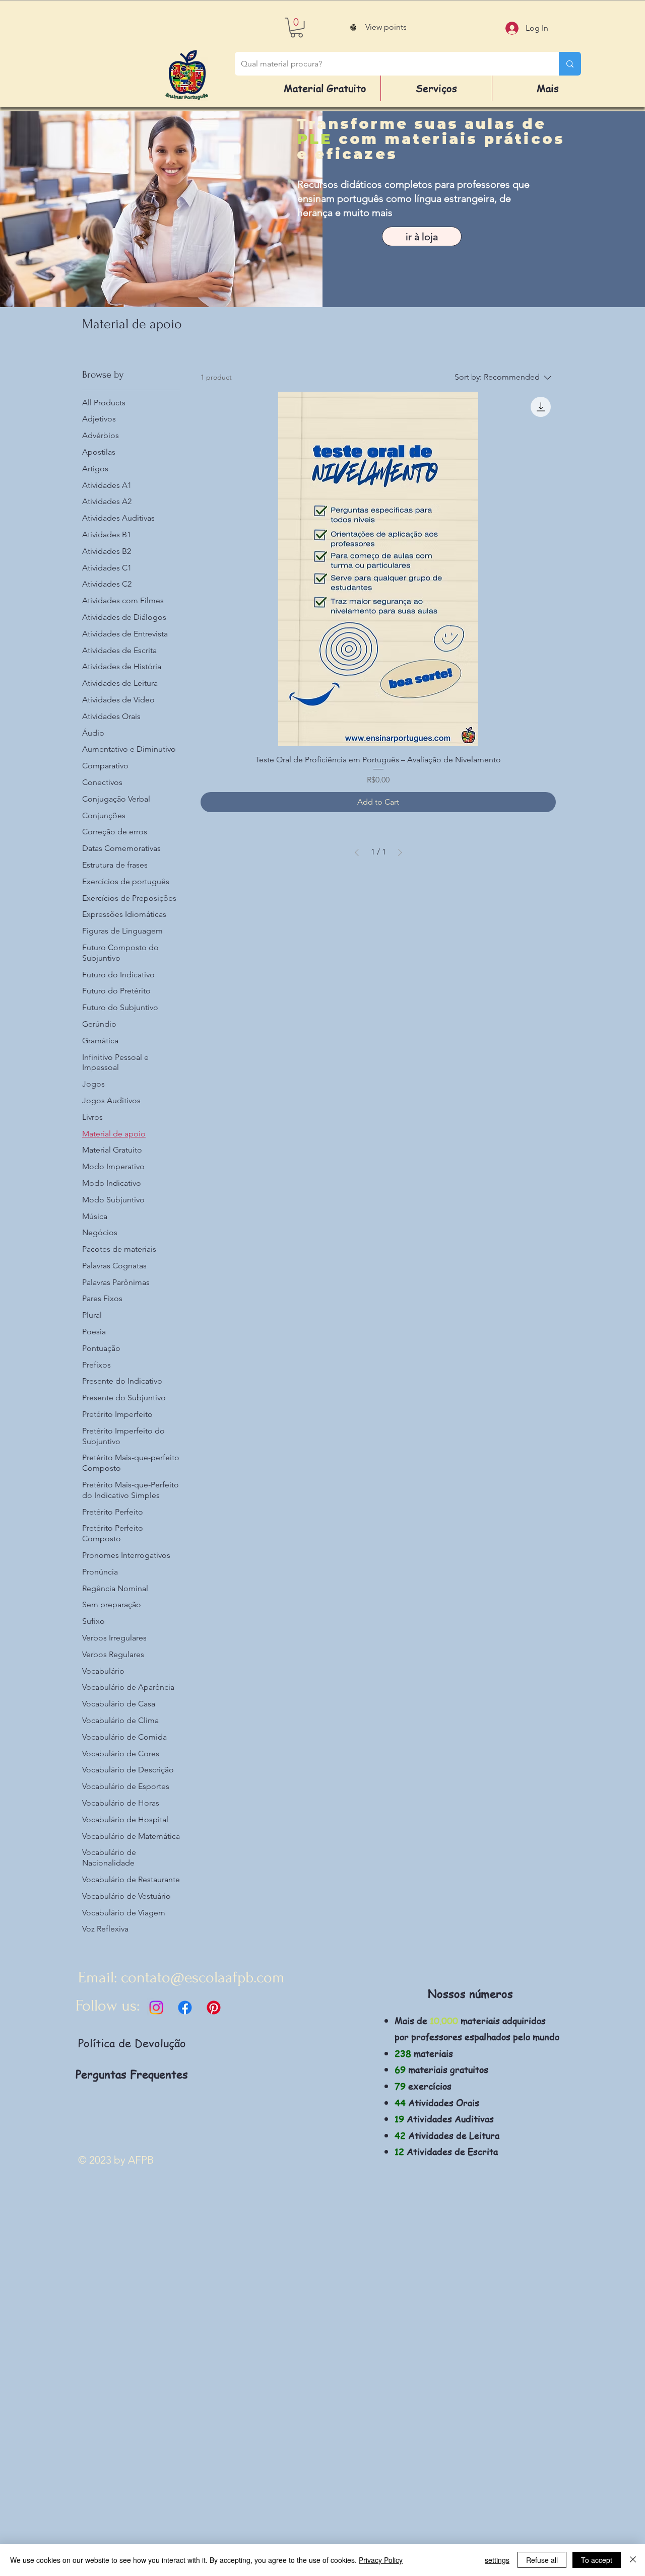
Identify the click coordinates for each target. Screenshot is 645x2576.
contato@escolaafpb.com (203, 1978)
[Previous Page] (357, 852)
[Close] (633, 2560)
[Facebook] (185, 2008)
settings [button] (497, 2560)
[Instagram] (156, 2008)
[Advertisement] (302, 2424)
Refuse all (542, 2560)
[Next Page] (400, 852)
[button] (297, 27)
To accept (597, 2560)
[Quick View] (378, 569)
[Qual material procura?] (570, 64)
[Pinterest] (214, 2008)
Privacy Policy (381, 2560)
